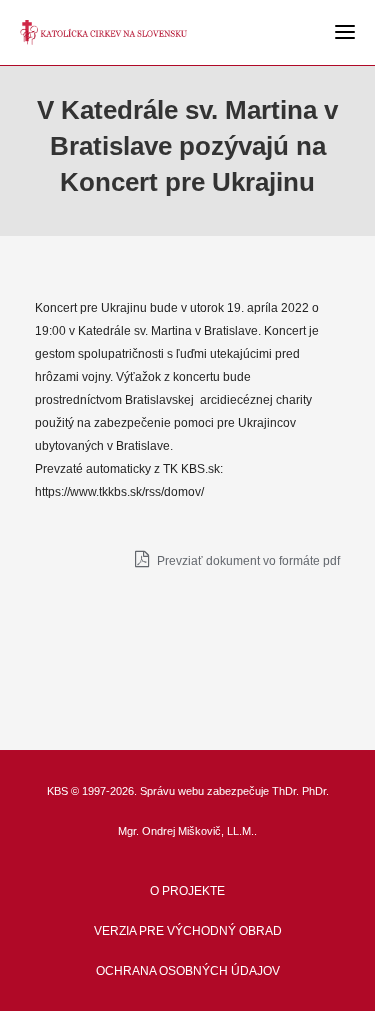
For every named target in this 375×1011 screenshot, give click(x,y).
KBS (57, 791)
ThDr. (285, 791)
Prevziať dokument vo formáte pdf (247, 561)
